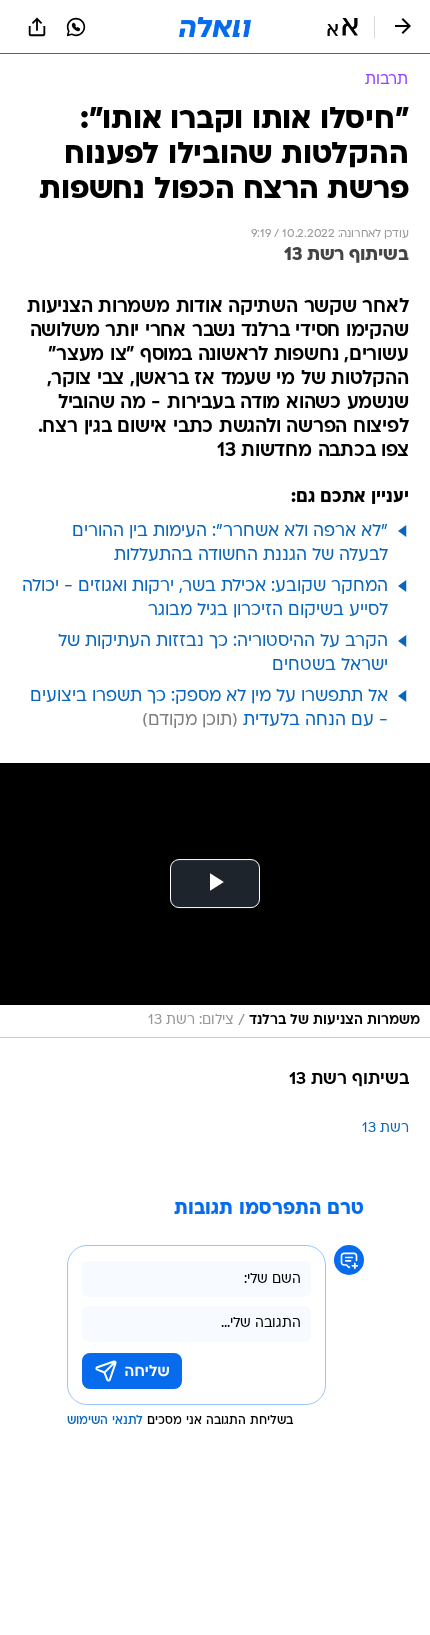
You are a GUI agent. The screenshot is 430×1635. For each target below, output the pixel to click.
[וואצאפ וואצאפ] (76, 27)
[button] (342, 27)
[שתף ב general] (37, 27)
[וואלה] (215, 27)
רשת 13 (385, 1128)
